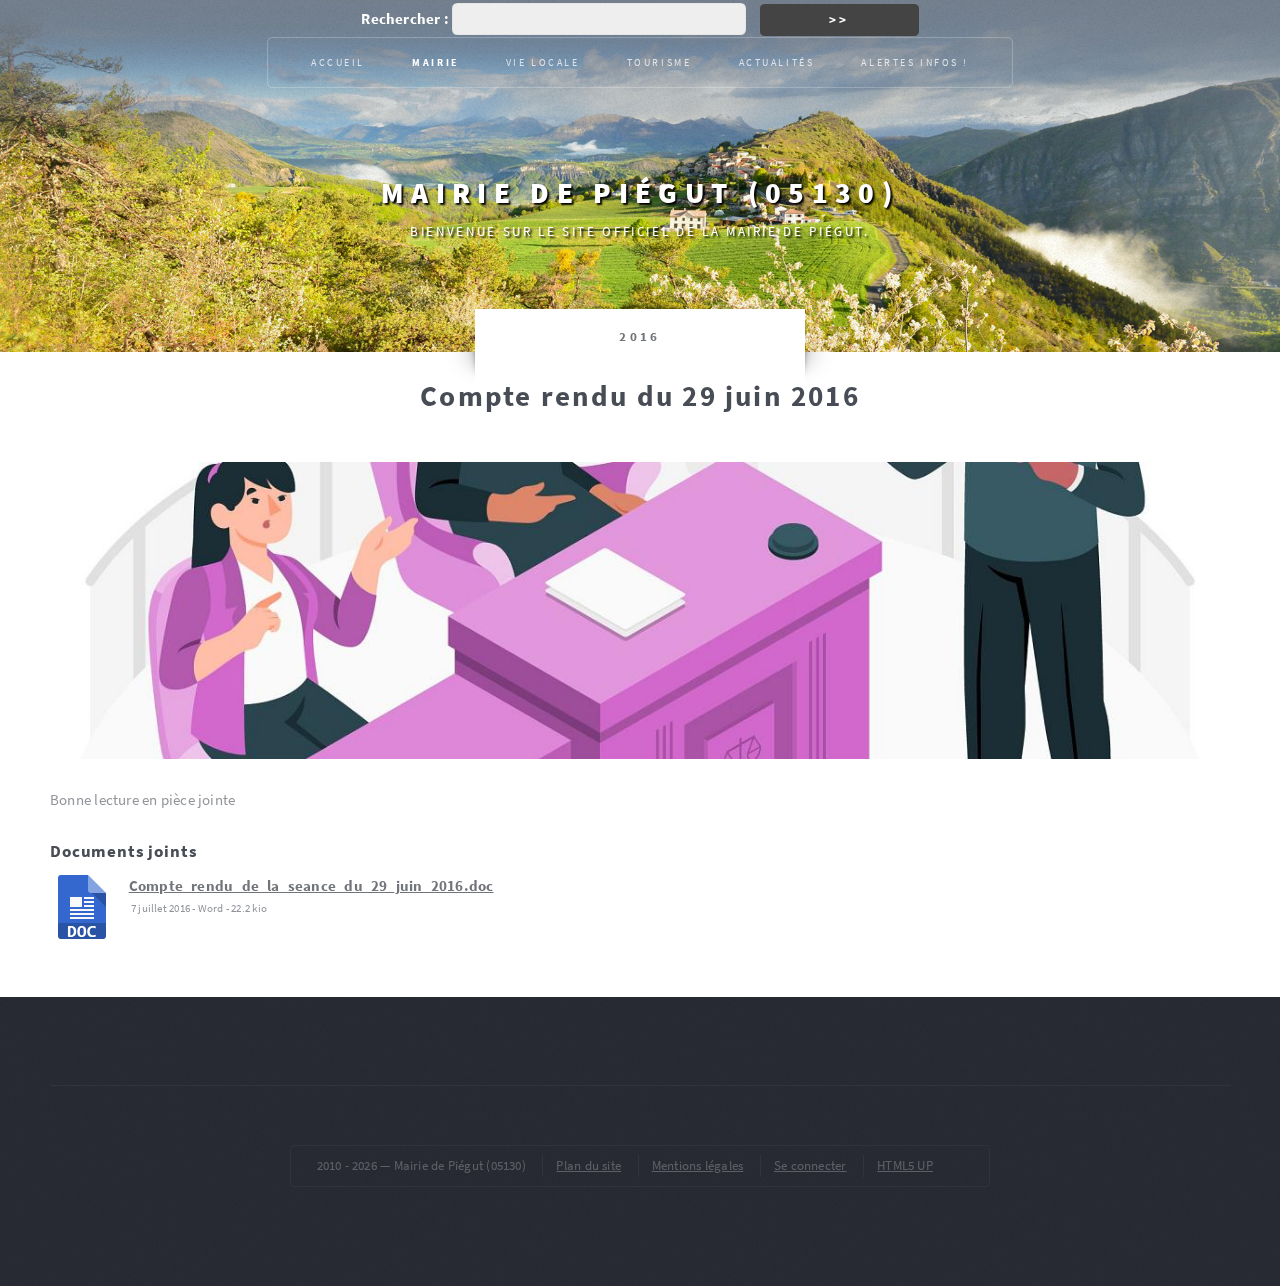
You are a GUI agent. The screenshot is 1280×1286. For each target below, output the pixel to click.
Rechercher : (405, 19)
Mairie (435, 62)
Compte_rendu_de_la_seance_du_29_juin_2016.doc (311, 886)
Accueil (338, 62)
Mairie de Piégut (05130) (640, 192)
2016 (639, 336)
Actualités (777, 62)
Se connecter (810, 1165)
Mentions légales (698, 1165)
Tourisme (659, 62)
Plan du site (588, 1165)
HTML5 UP (905, 1165)
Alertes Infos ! (915, 62)
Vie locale (543, 62)
